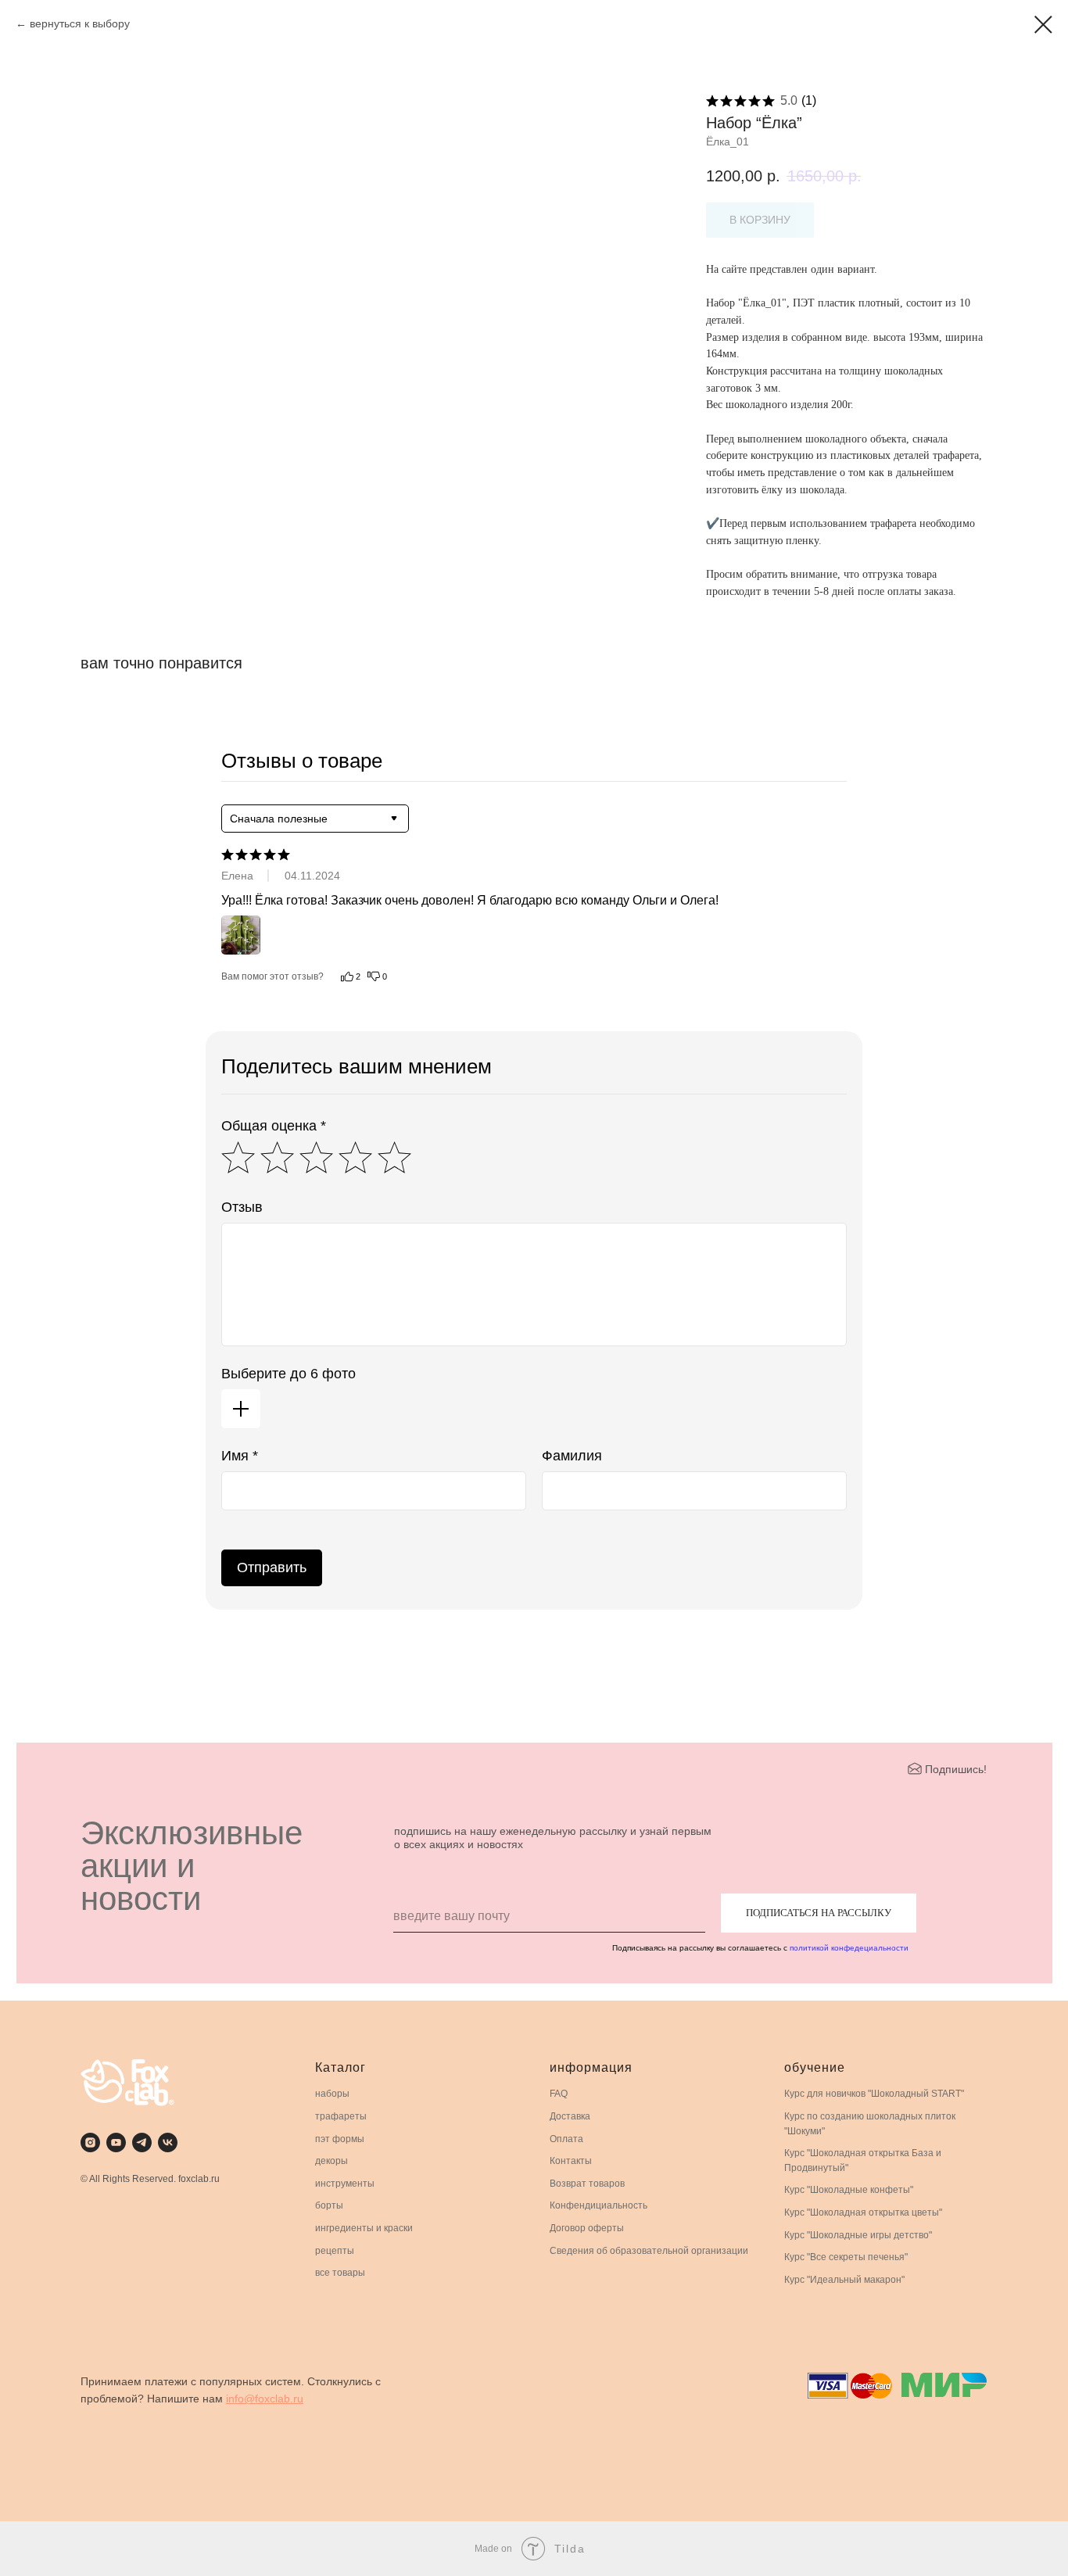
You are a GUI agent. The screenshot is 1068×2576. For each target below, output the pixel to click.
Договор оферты (587, 2228)
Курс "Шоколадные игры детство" (858, 2235)
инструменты (345, 2184)
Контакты (571, 2161)
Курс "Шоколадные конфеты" (849, 2190)
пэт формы (340, 2139)
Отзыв (242, 1207)
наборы (332, 2094)
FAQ (559, 2094)
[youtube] (116, 2142)
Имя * (240, 1456)
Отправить (272, 1567)
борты (329, 2205)
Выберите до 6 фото (289, 1374)
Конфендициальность (599, 2205)
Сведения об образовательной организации (649, 2251)
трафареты (341, 2116)
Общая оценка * (274, 1126)
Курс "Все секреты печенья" (846, 2257)
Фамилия (572, 1456)
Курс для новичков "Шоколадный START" (874, 2094)
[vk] (168, 2142)
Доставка (570, 2116)
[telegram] (142, 2142)
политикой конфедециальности (849, 1948)
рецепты (335, 2251)
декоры (332, 2161)
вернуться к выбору (80, 23)
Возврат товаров (587, 2184)
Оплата (566, 2139)
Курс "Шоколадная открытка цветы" (863, 2212)
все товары (340, 2273)
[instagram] (90, 2142)
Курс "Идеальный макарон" (844, 2280)
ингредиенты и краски (364, 2228)
